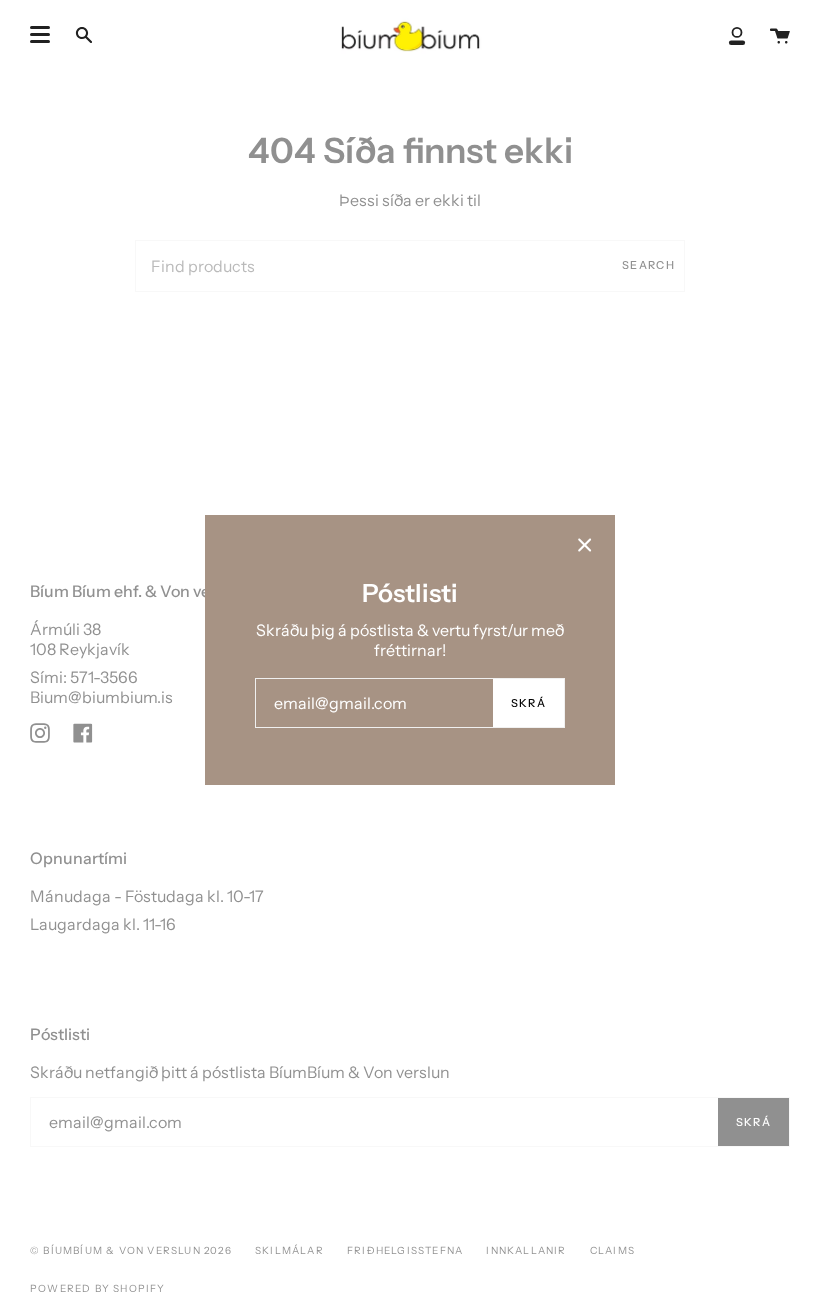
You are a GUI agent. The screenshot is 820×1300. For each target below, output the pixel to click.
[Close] (585, 545)
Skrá (528, 703)
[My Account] (737, 34)
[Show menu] (40, 35)
